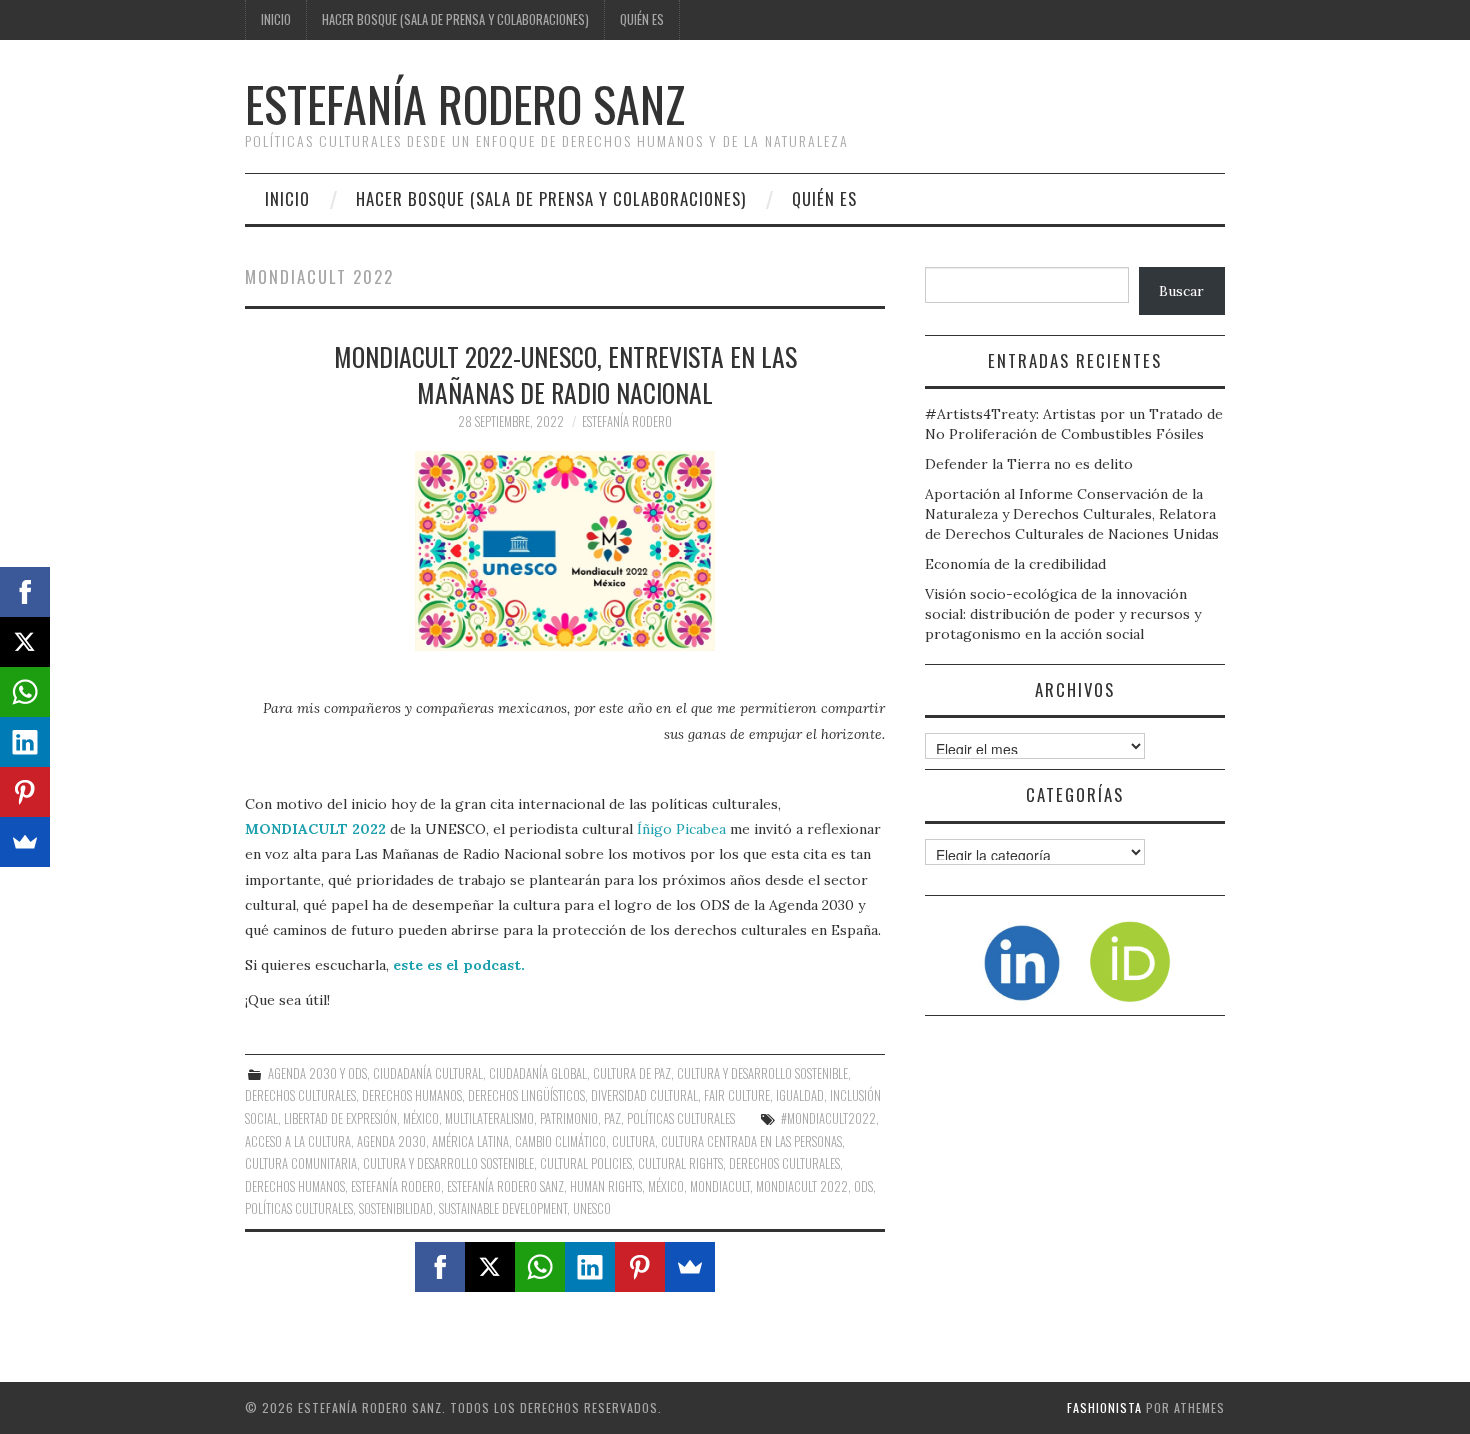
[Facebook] (440, 1267)
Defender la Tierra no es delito (1029, 464)
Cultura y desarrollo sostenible (762, 1073)
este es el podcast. (459, 965)
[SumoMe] (690, 1267)
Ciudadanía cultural (428, 1073)
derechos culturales (784, 1163)
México (421, 1118)
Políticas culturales (681, 1118)
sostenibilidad (396, 1208)
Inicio (276, 19)
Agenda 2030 (391, 1141)
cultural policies (586, 1163)
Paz (612, 1118)
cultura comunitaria (301, 1163)
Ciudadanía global (538, 1073)
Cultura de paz (632, 1073)
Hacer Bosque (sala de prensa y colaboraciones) (455, 19)
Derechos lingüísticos (526, 1095)
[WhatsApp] (540, 1267)
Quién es (642, 19)
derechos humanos (295, 1186)
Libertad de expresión (340, 1118)
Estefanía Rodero (627, 421)
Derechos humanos (412, 1095)
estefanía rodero (396, 1186)
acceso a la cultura (298, 1141)
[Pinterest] (640, 1267)
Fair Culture (737, 1095)
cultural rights (680, 1163)
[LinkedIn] (590, 1267)
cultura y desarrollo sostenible (448, 1163)
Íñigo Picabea (681, 829)
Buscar (1181, 291)
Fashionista (1104, 1407)
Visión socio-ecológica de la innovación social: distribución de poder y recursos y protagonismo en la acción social (1063, 614)
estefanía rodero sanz (505, 1186)
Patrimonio (569, 1118)
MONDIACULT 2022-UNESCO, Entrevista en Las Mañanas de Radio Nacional (565, 374)
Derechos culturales (300, 1095)
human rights (606, 1186)
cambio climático (560, 1141)
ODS (863, 1186)
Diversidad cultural (644, 1095)
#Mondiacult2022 (828, 1118)
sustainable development (503, 1208)
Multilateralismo (489, 1118)
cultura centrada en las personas (751, 1141)
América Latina (470, 1141)
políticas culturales (299, 1208)
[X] (490, 1267)
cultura (633, 1141)
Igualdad (800, 1095)
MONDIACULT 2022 (315, 829)
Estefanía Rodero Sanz (465, 103)
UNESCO (592, 1208)
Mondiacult (720, 1186)
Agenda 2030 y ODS (317, 1073)
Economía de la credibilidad (1015, 564)
